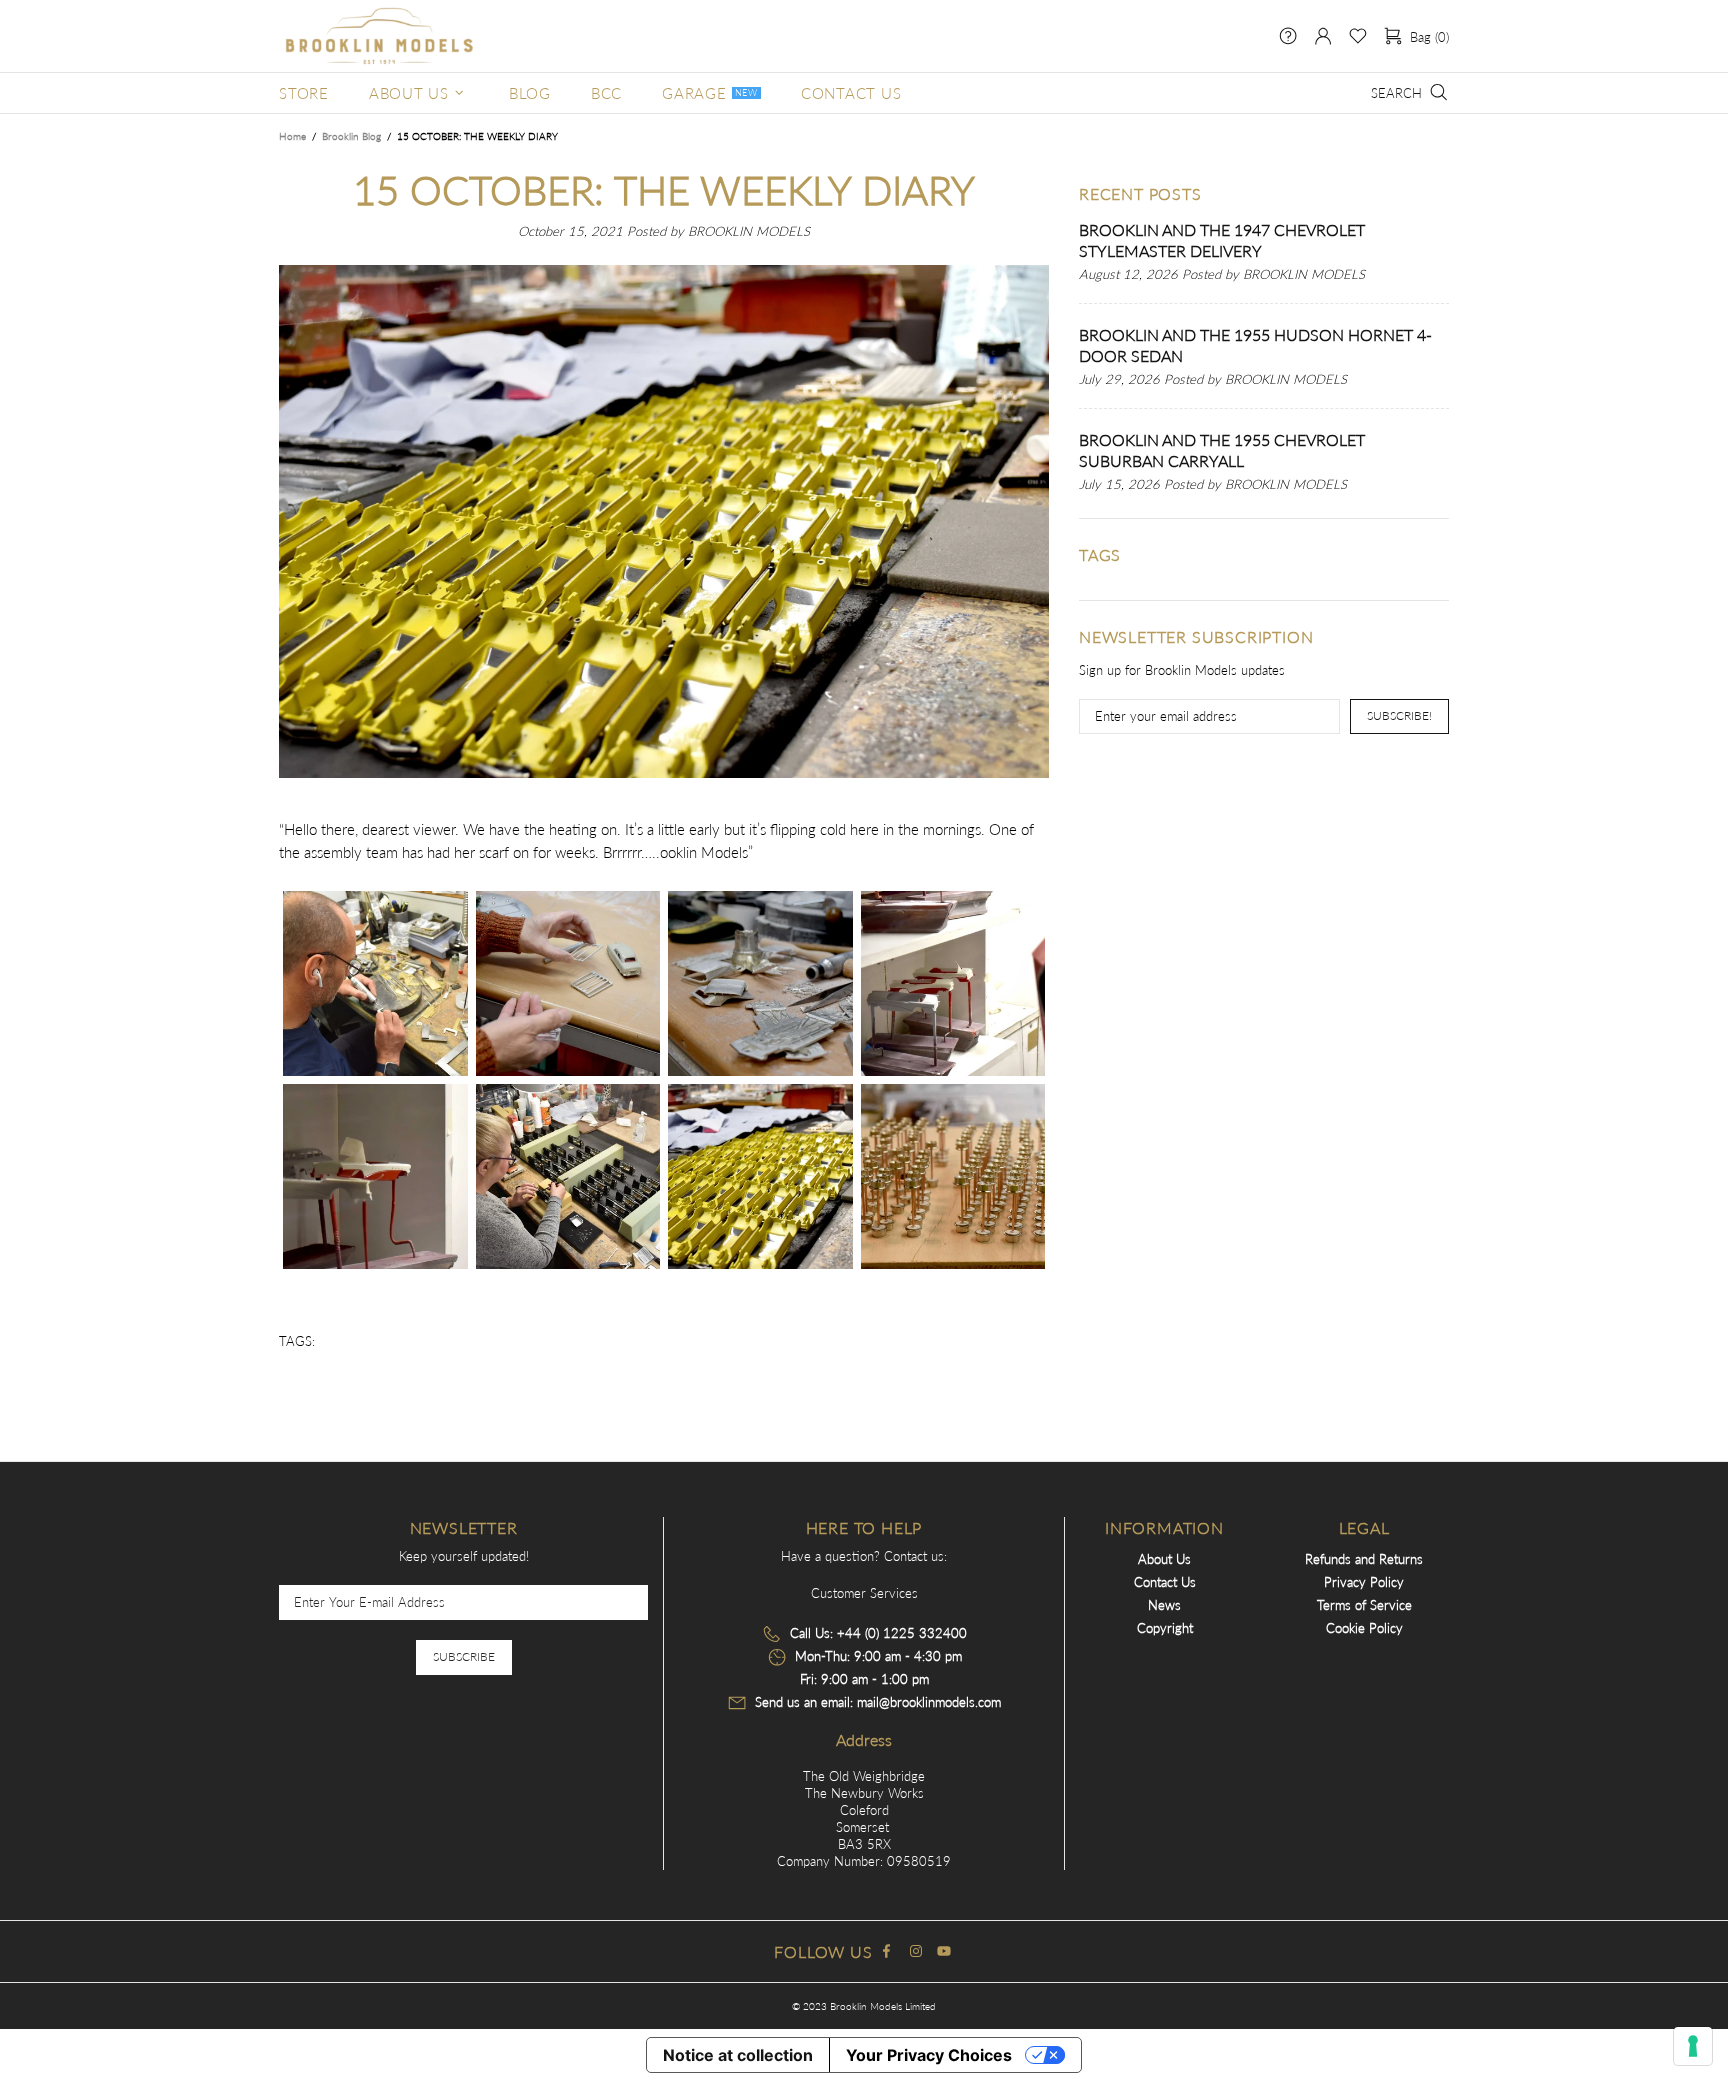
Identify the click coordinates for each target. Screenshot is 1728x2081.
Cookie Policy (1364, 1628)
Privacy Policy (1364, 1582)
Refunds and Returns (1364, 1559)
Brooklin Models (379, 36)
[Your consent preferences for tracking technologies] (1693, 2046)
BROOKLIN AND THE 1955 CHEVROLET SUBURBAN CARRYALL (1222, 450)
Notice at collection (738, 2055)
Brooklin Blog (351, 136)
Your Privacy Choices (929, 2055)
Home (292, 136)
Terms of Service (1364, 1605)
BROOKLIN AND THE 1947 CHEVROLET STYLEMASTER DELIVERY (1222, 240)
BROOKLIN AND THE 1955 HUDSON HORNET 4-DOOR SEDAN (1255, 345)
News (1164, 1605)
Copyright (1165, 1628)
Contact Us (1165, 1582)
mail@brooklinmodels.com (929, 1702)
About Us (1164, 1559)
